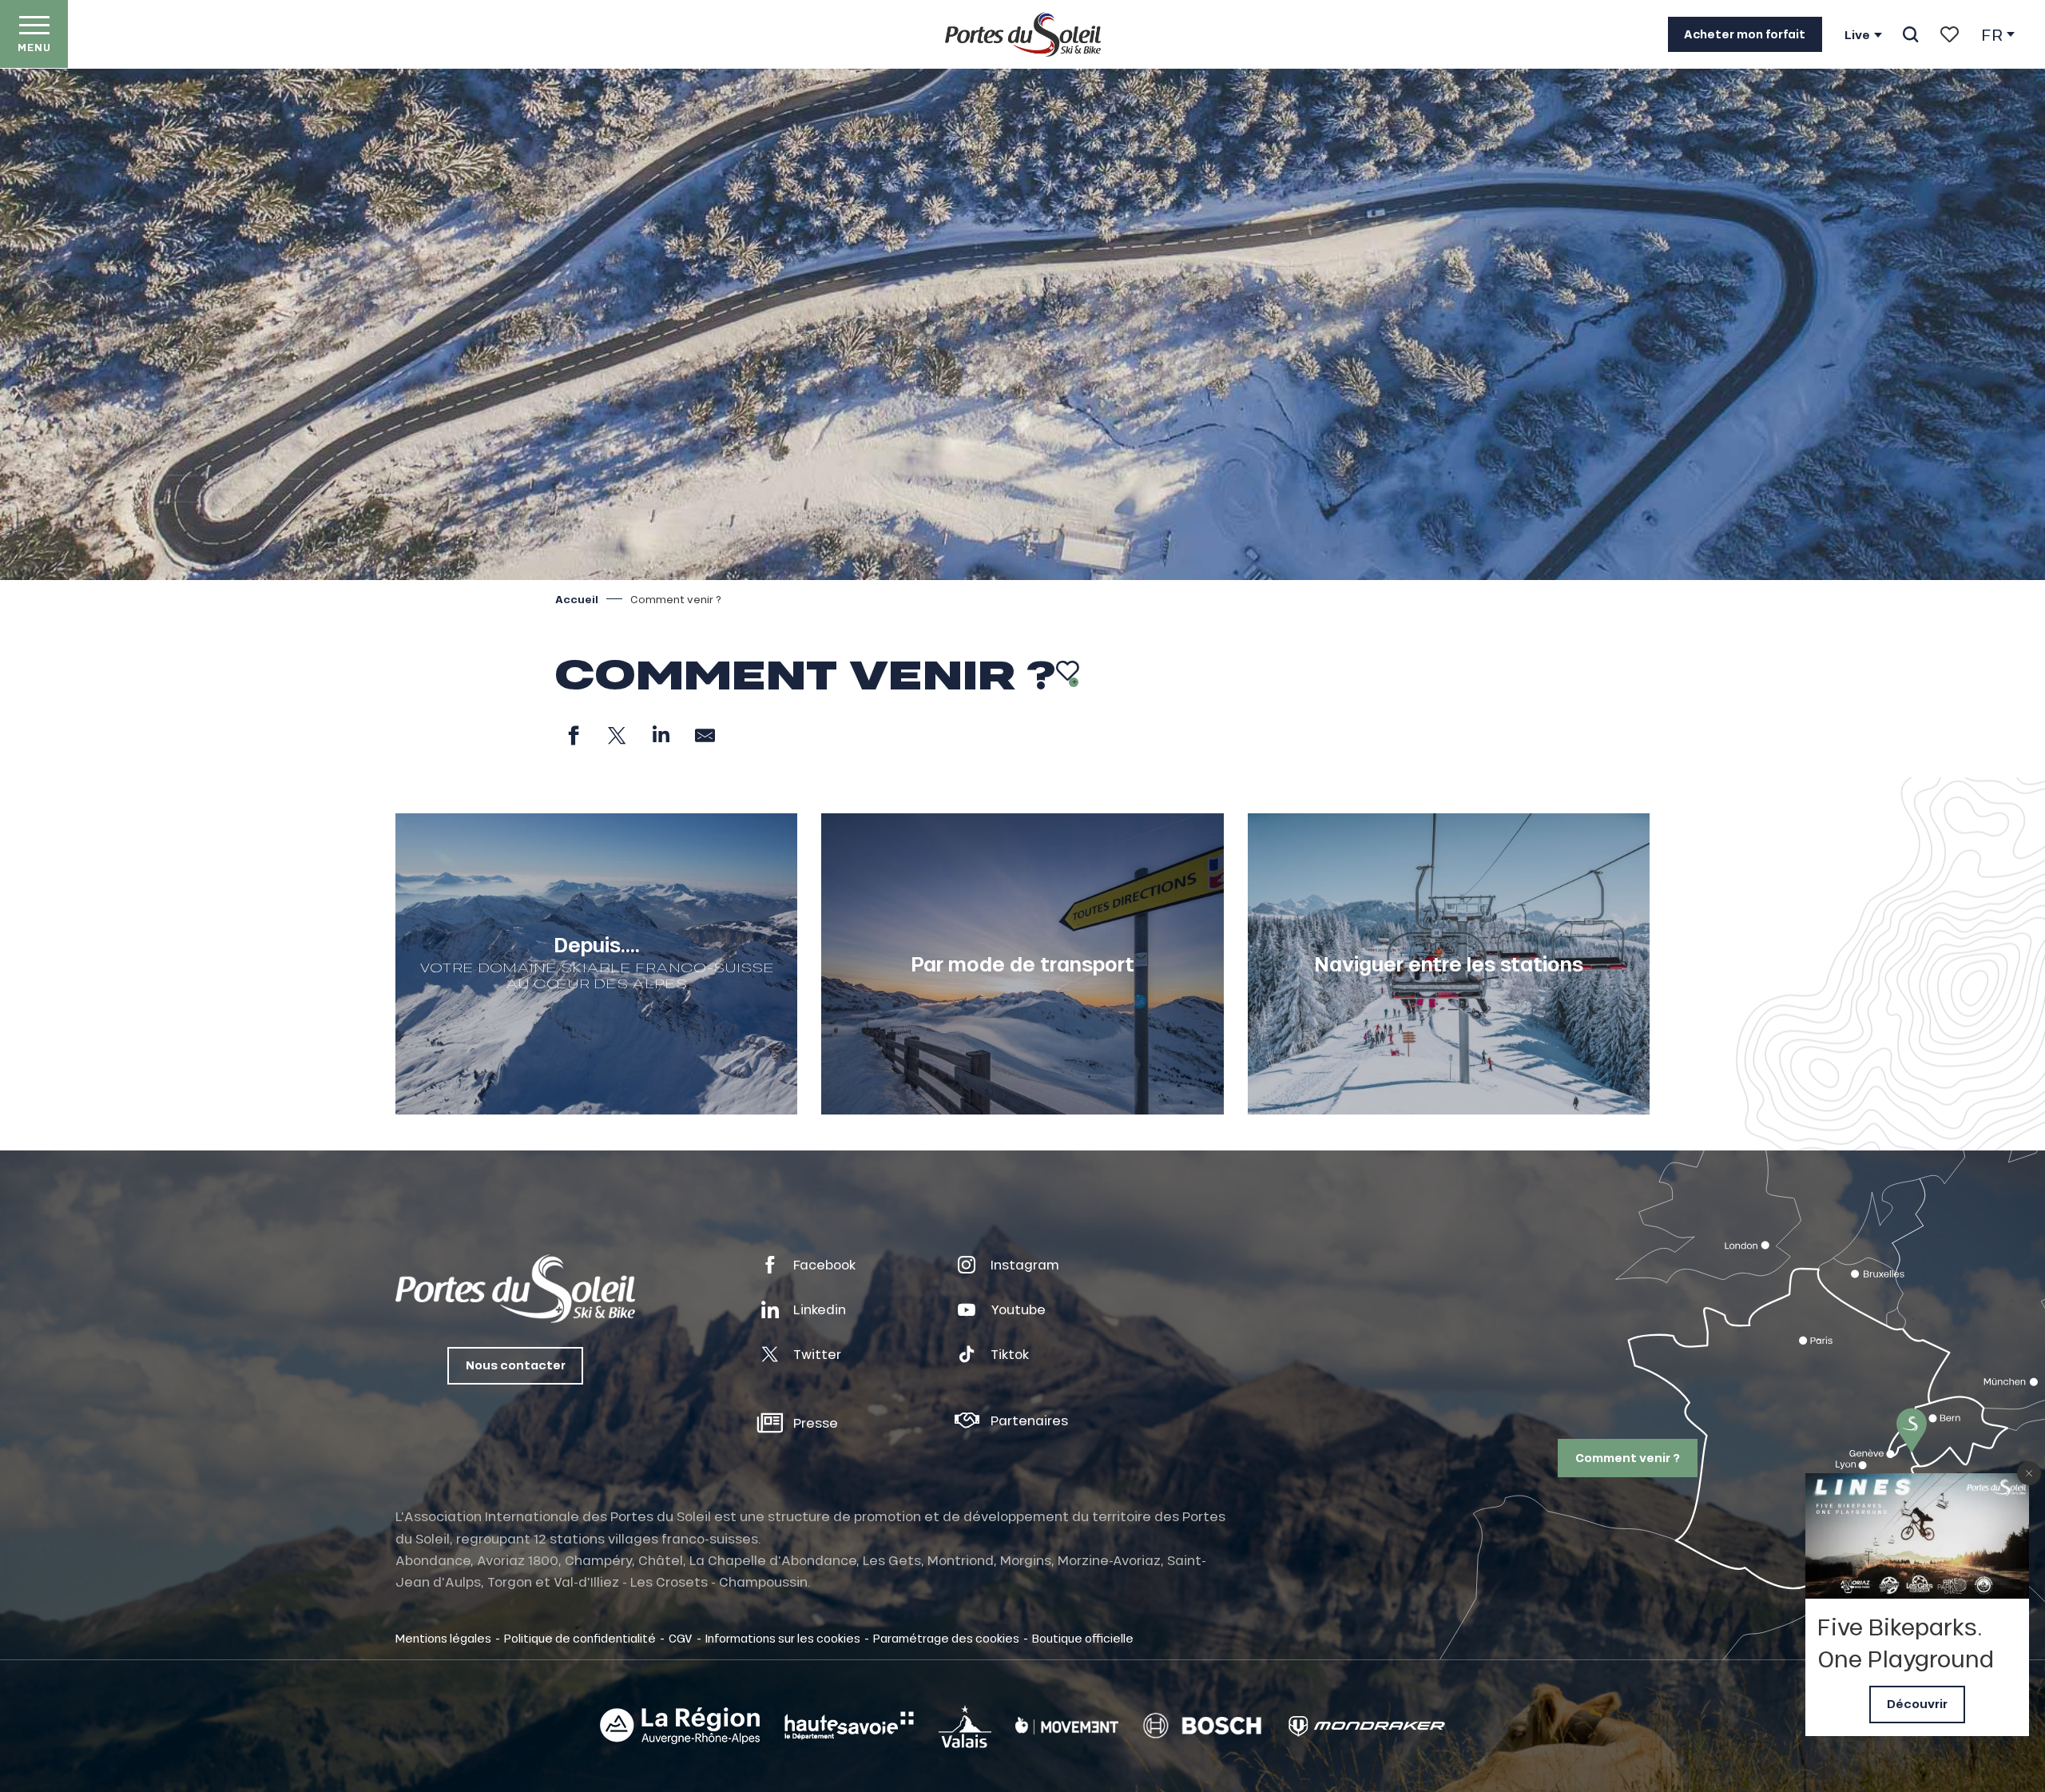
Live (1857, 35)
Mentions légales (443, 1638)
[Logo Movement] (1067, 1726)
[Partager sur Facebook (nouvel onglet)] (573, 735)
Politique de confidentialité (580, 1638)
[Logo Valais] (965, 1726)
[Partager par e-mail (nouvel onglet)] (705, 735)
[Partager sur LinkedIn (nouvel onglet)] (661, 735)
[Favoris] (1950, 34)
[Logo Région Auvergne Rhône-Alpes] (680, 1726)
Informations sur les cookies (783, 1638)
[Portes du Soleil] (1023, 34)
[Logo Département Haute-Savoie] (849, 1726)
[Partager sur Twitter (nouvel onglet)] (617, 735)
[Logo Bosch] (1202, 1726)
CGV (681, 1638)
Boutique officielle (1083, 1638)
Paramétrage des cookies (946, 1638)
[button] (1910, 34)
